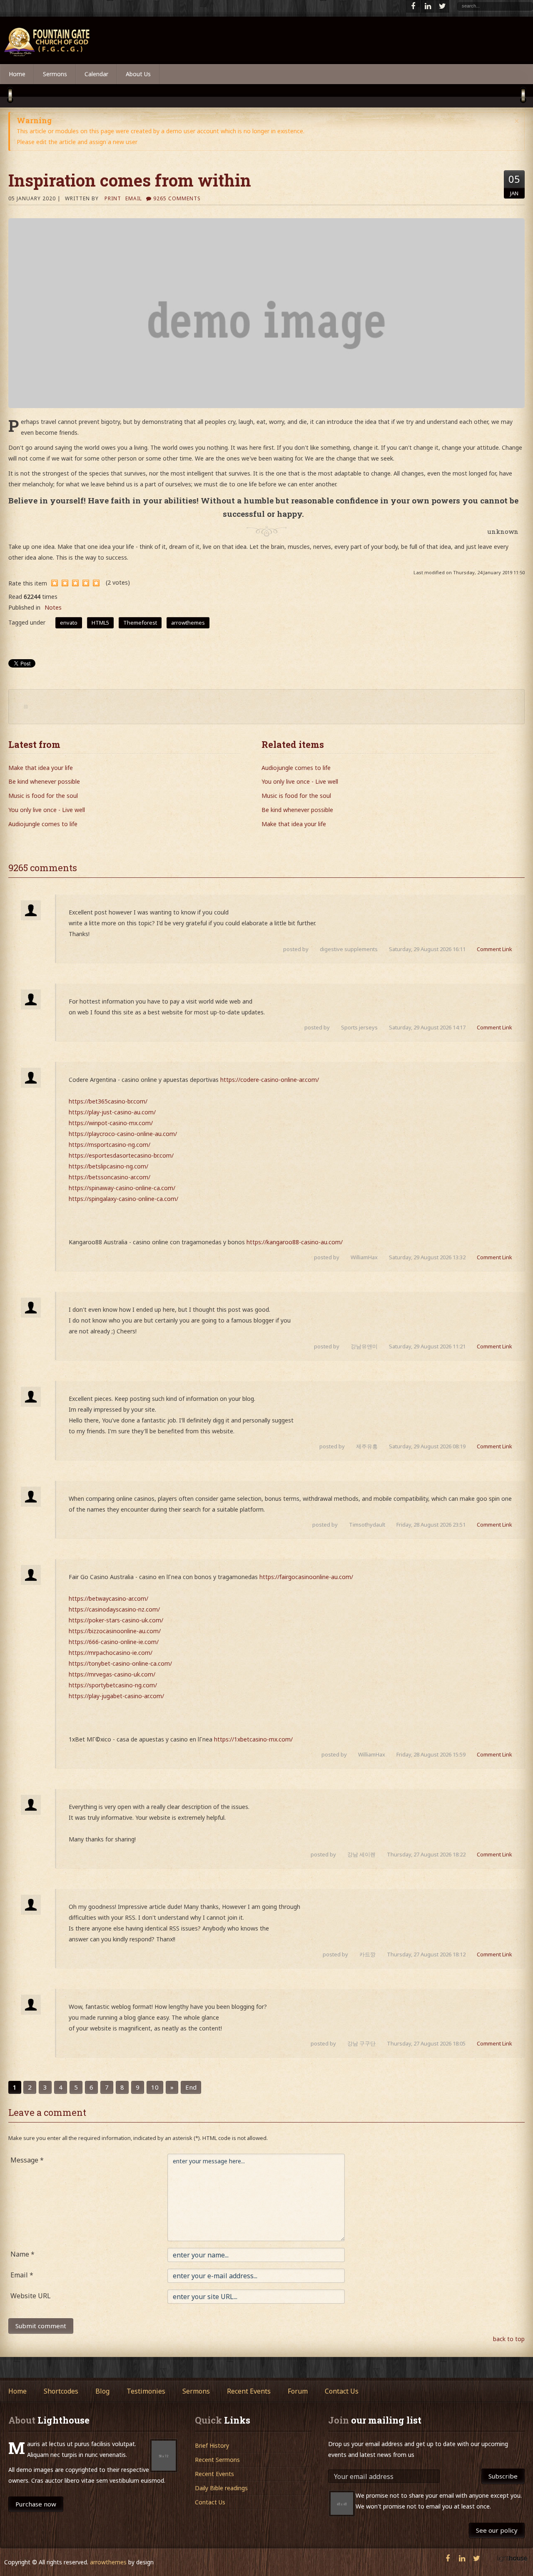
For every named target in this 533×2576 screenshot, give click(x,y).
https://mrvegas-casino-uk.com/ (112, 1674)
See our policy (497, 2530)
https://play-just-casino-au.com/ (112, 1112)
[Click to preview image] (266, 313)
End (191, 2087)
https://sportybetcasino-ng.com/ (113, 1685)
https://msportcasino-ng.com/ (110, 1145)
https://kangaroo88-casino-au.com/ (295, 1242)
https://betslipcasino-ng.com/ (108, 1166)
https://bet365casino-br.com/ (108, 1101)
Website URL (31, 2296)
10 (155, 2087)
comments (177, 198)
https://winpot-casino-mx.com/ (111, 1123)
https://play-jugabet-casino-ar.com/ (116, 1696)
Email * (22, 2275)
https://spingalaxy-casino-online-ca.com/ (123, 1199)
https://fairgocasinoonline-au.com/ (306, 1577)
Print (113, 198)
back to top (509, 2339)
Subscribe (503, 2476)
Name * (22, 2254)
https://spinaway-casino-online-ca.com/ (122, 1188)
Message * (27, 2160)
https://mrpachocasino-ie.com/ (111, 1653)
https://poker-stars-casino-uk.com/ (116, 1620)
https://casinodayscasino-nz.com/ (114, 1609)
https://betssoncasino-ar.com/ (110, 1177)
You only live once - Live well (47, 810)
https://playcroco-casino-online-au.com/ (123, 1134)
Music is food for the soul (43, 796)
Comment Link (494, 949)
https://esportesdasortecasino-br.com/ (121, 1155)
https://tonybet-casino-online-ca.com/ (120, 1663)
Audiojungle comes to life (43, 824)
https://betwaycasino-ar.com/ (108, 1598)
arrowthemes (108, 2562)
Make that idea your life (41, 768)
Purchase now (36, 2504)
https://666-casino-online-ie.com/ (114, 1642)
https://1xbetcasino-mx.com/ (253, 1739)
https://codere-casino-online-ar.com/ (270, 1080)
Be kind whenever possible (44, 781)
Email (134, 198)
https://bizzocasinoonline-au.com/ (115, 1631)
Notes (53, 607)
